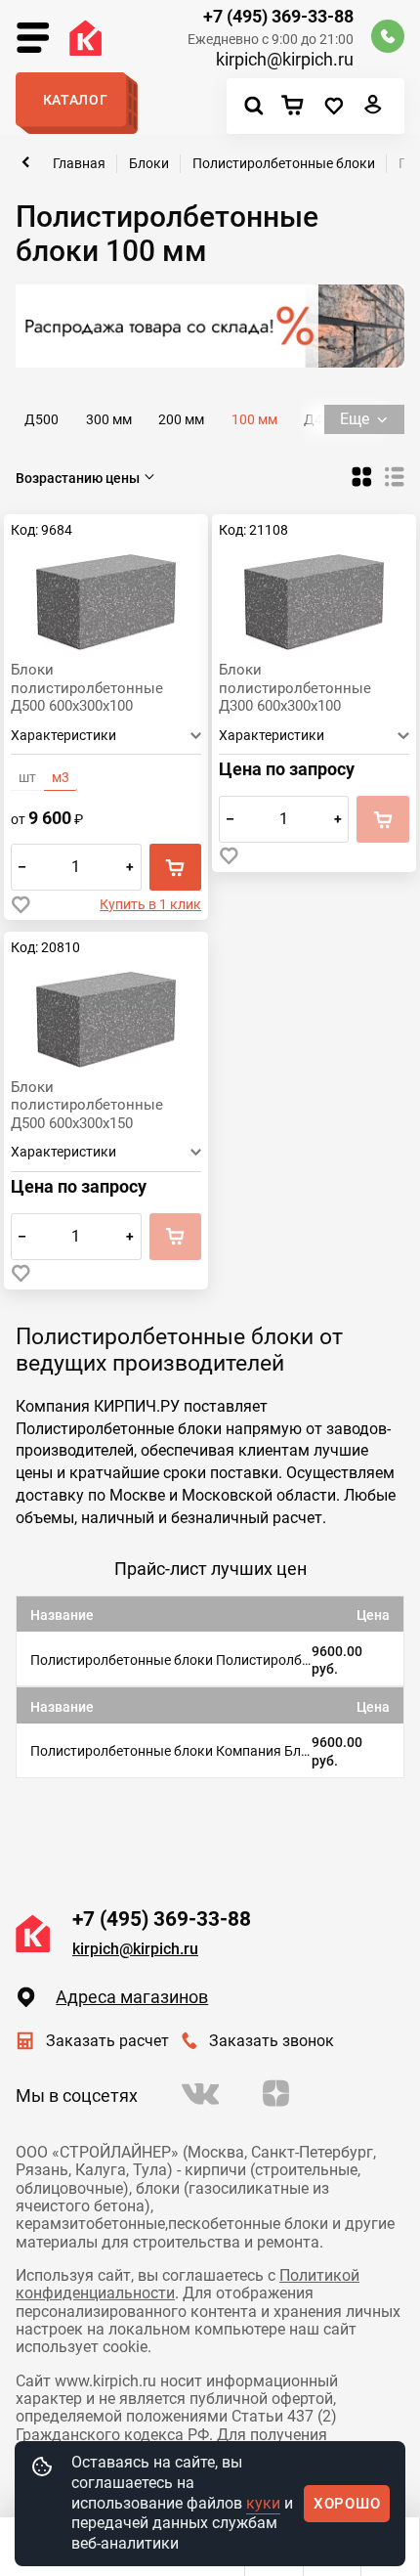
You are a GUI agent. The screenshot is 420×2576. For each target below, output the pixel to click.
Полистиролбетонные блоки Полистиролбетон (171, 1660)
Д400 (321, 419)
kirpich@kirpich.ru (284, 60)
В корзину (175, 867)
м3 (61, 777)
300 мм (109, 419)
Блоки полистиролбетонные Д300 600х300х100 (295, 687)
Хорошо (347, 2504)
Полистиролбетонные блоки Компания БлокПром (171, 1751)
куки (263, 2503)
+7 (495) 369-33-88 (278, 17)
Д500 (42, 419)
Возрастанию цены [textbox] (78, 478)
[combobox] (87, 478)
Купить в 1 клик (150, 904)
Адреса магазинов (132, 1997)
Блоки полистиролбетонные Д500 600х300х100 (87, 687)
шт (27, 777)
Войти (374, 109)
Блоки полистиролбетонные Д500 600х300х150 (87, 1105)
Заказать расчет (107, 2041)
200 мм (181, 419)
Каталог (76, 100)
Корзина (298, 107)
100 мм (254, 419)
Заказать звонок (272, 2041)
